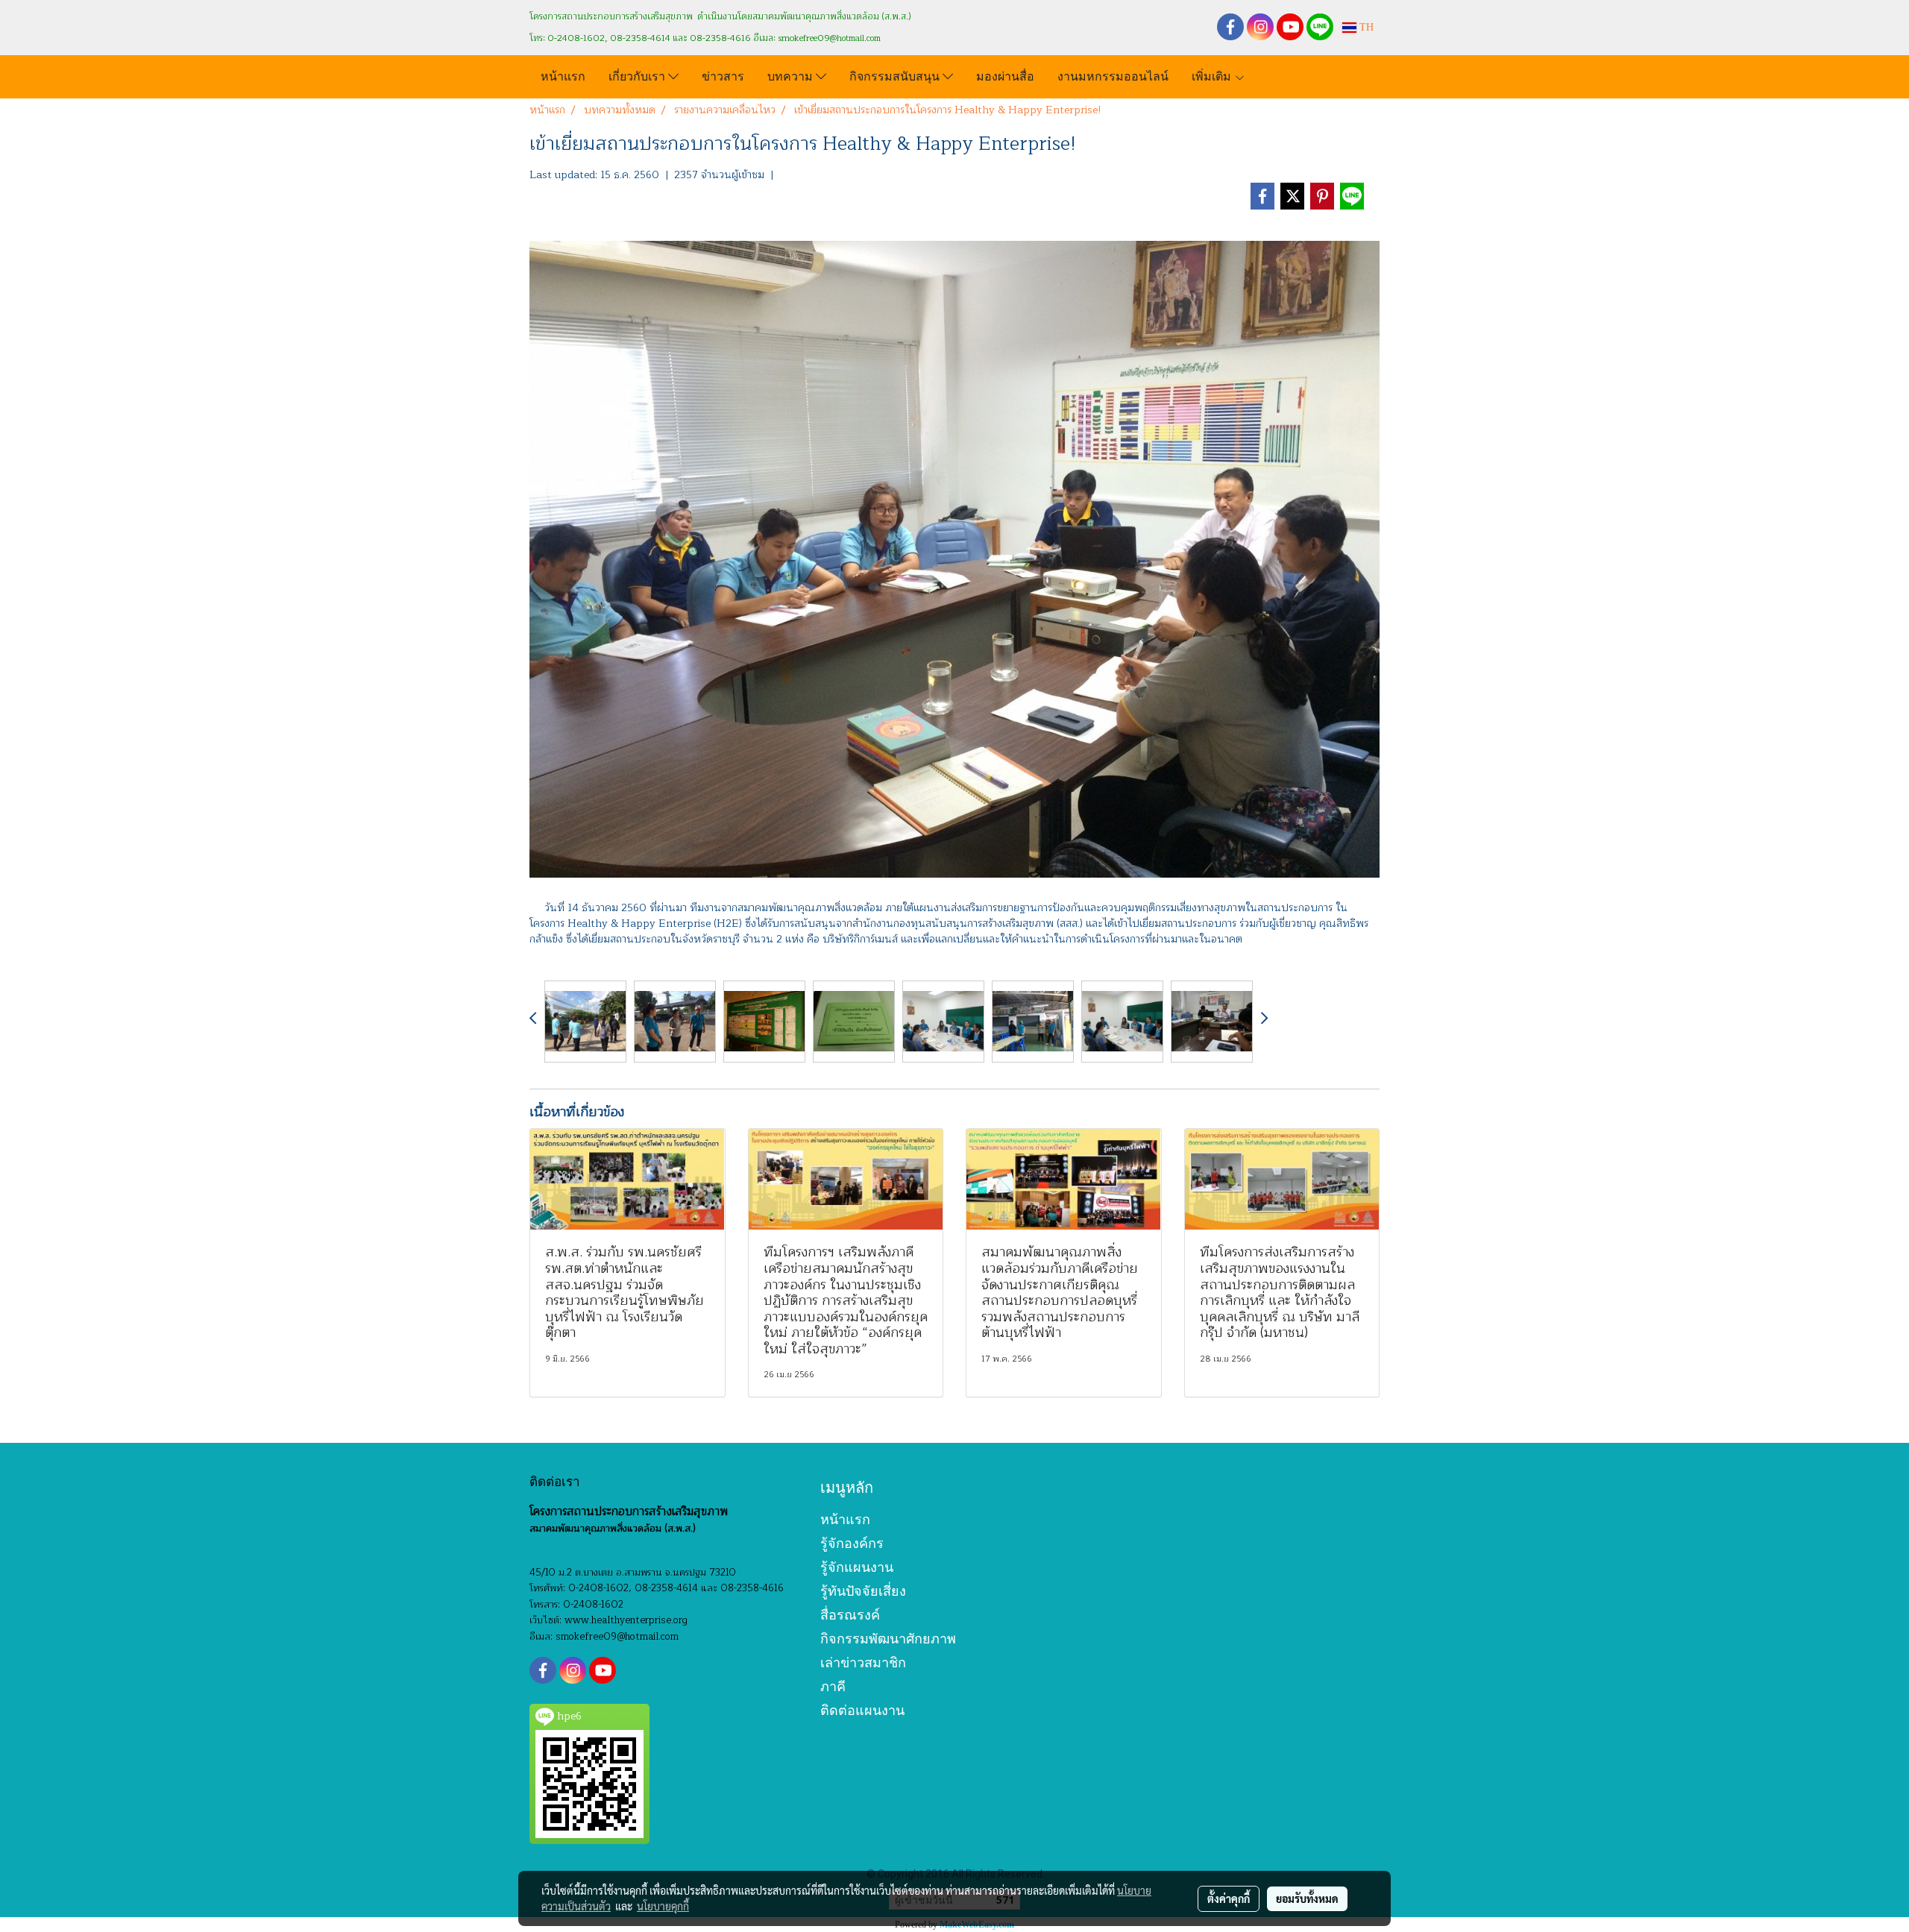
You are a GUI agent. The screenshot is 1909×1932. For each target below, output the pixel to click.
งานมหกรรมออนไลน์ (1113, 75)
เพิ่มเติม (1213, 75)
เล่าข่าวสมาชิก (863, 1662)
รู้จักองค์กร (852, 1543)
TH (1365, 27)
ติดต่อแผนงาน (862, 1710)
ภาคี (833, 1686)
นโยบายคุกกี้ (663, 1906)
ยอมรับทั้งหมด (1307, 1898)
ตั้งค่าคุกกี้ (1229, 1898)
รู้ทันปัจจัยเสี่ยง (863, 1591)
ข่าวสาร (723, 75)
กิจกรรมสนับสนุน (896, 75)
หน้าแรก (563, 75)
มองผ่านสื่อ (1005, 75)
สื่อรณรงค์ (850, 1615)
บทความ (792, 75)
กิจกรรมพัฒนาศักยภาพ (888, 1639)
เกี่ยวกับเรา (638, 75)
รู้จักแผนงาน (857, 1567)
